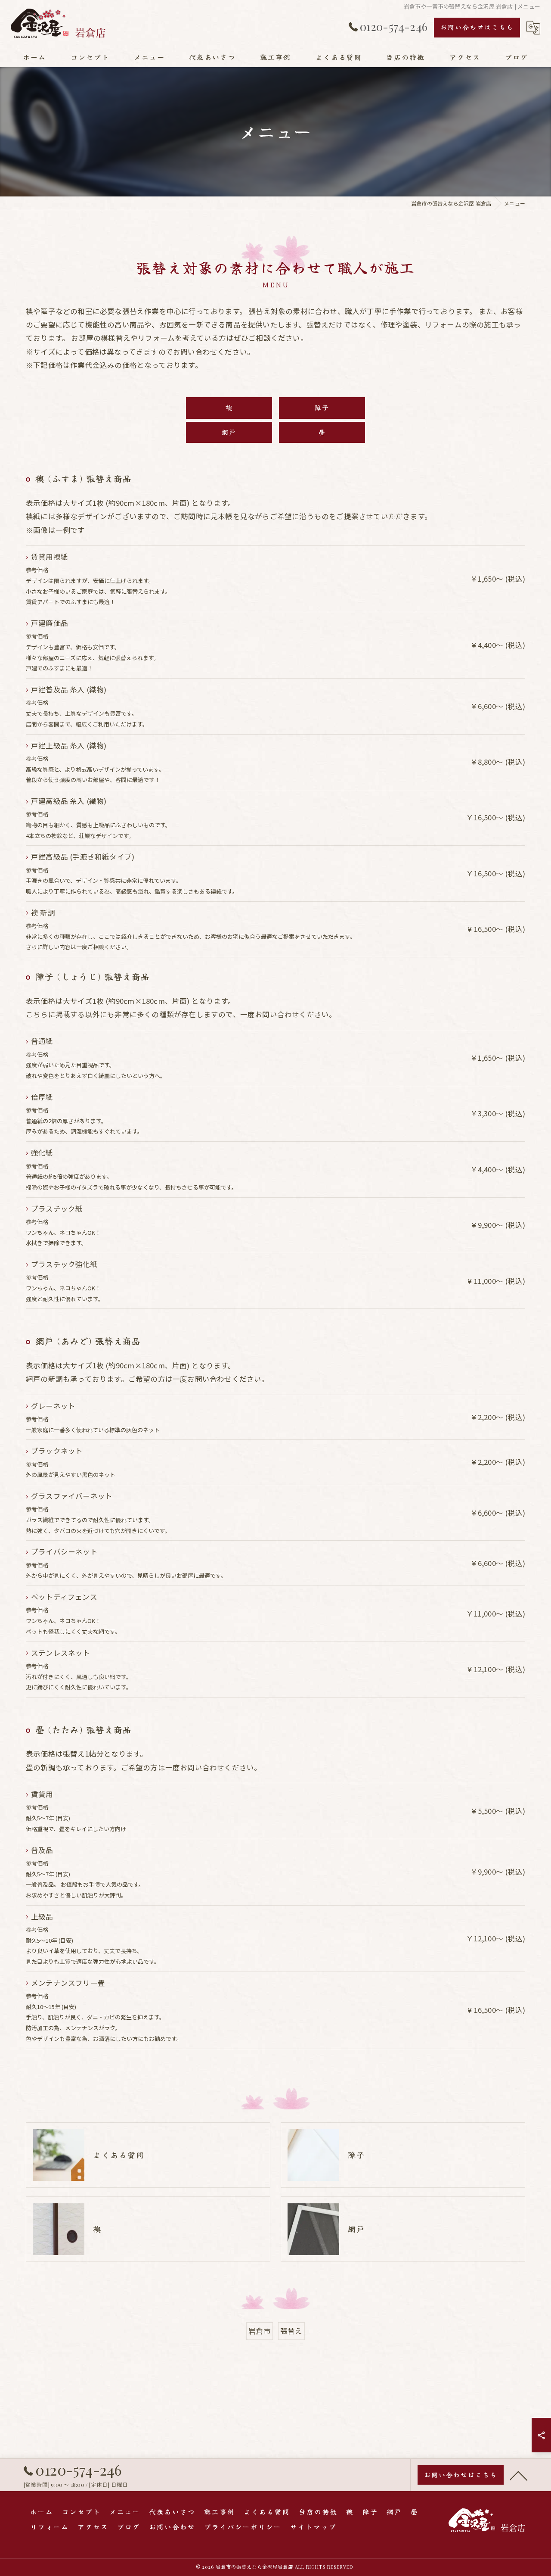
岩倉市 (260, 2331)
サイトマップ (313, 2526)
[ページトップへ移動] (519, 2475)
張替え (291, 2331)
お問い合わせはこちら (477, 27)
